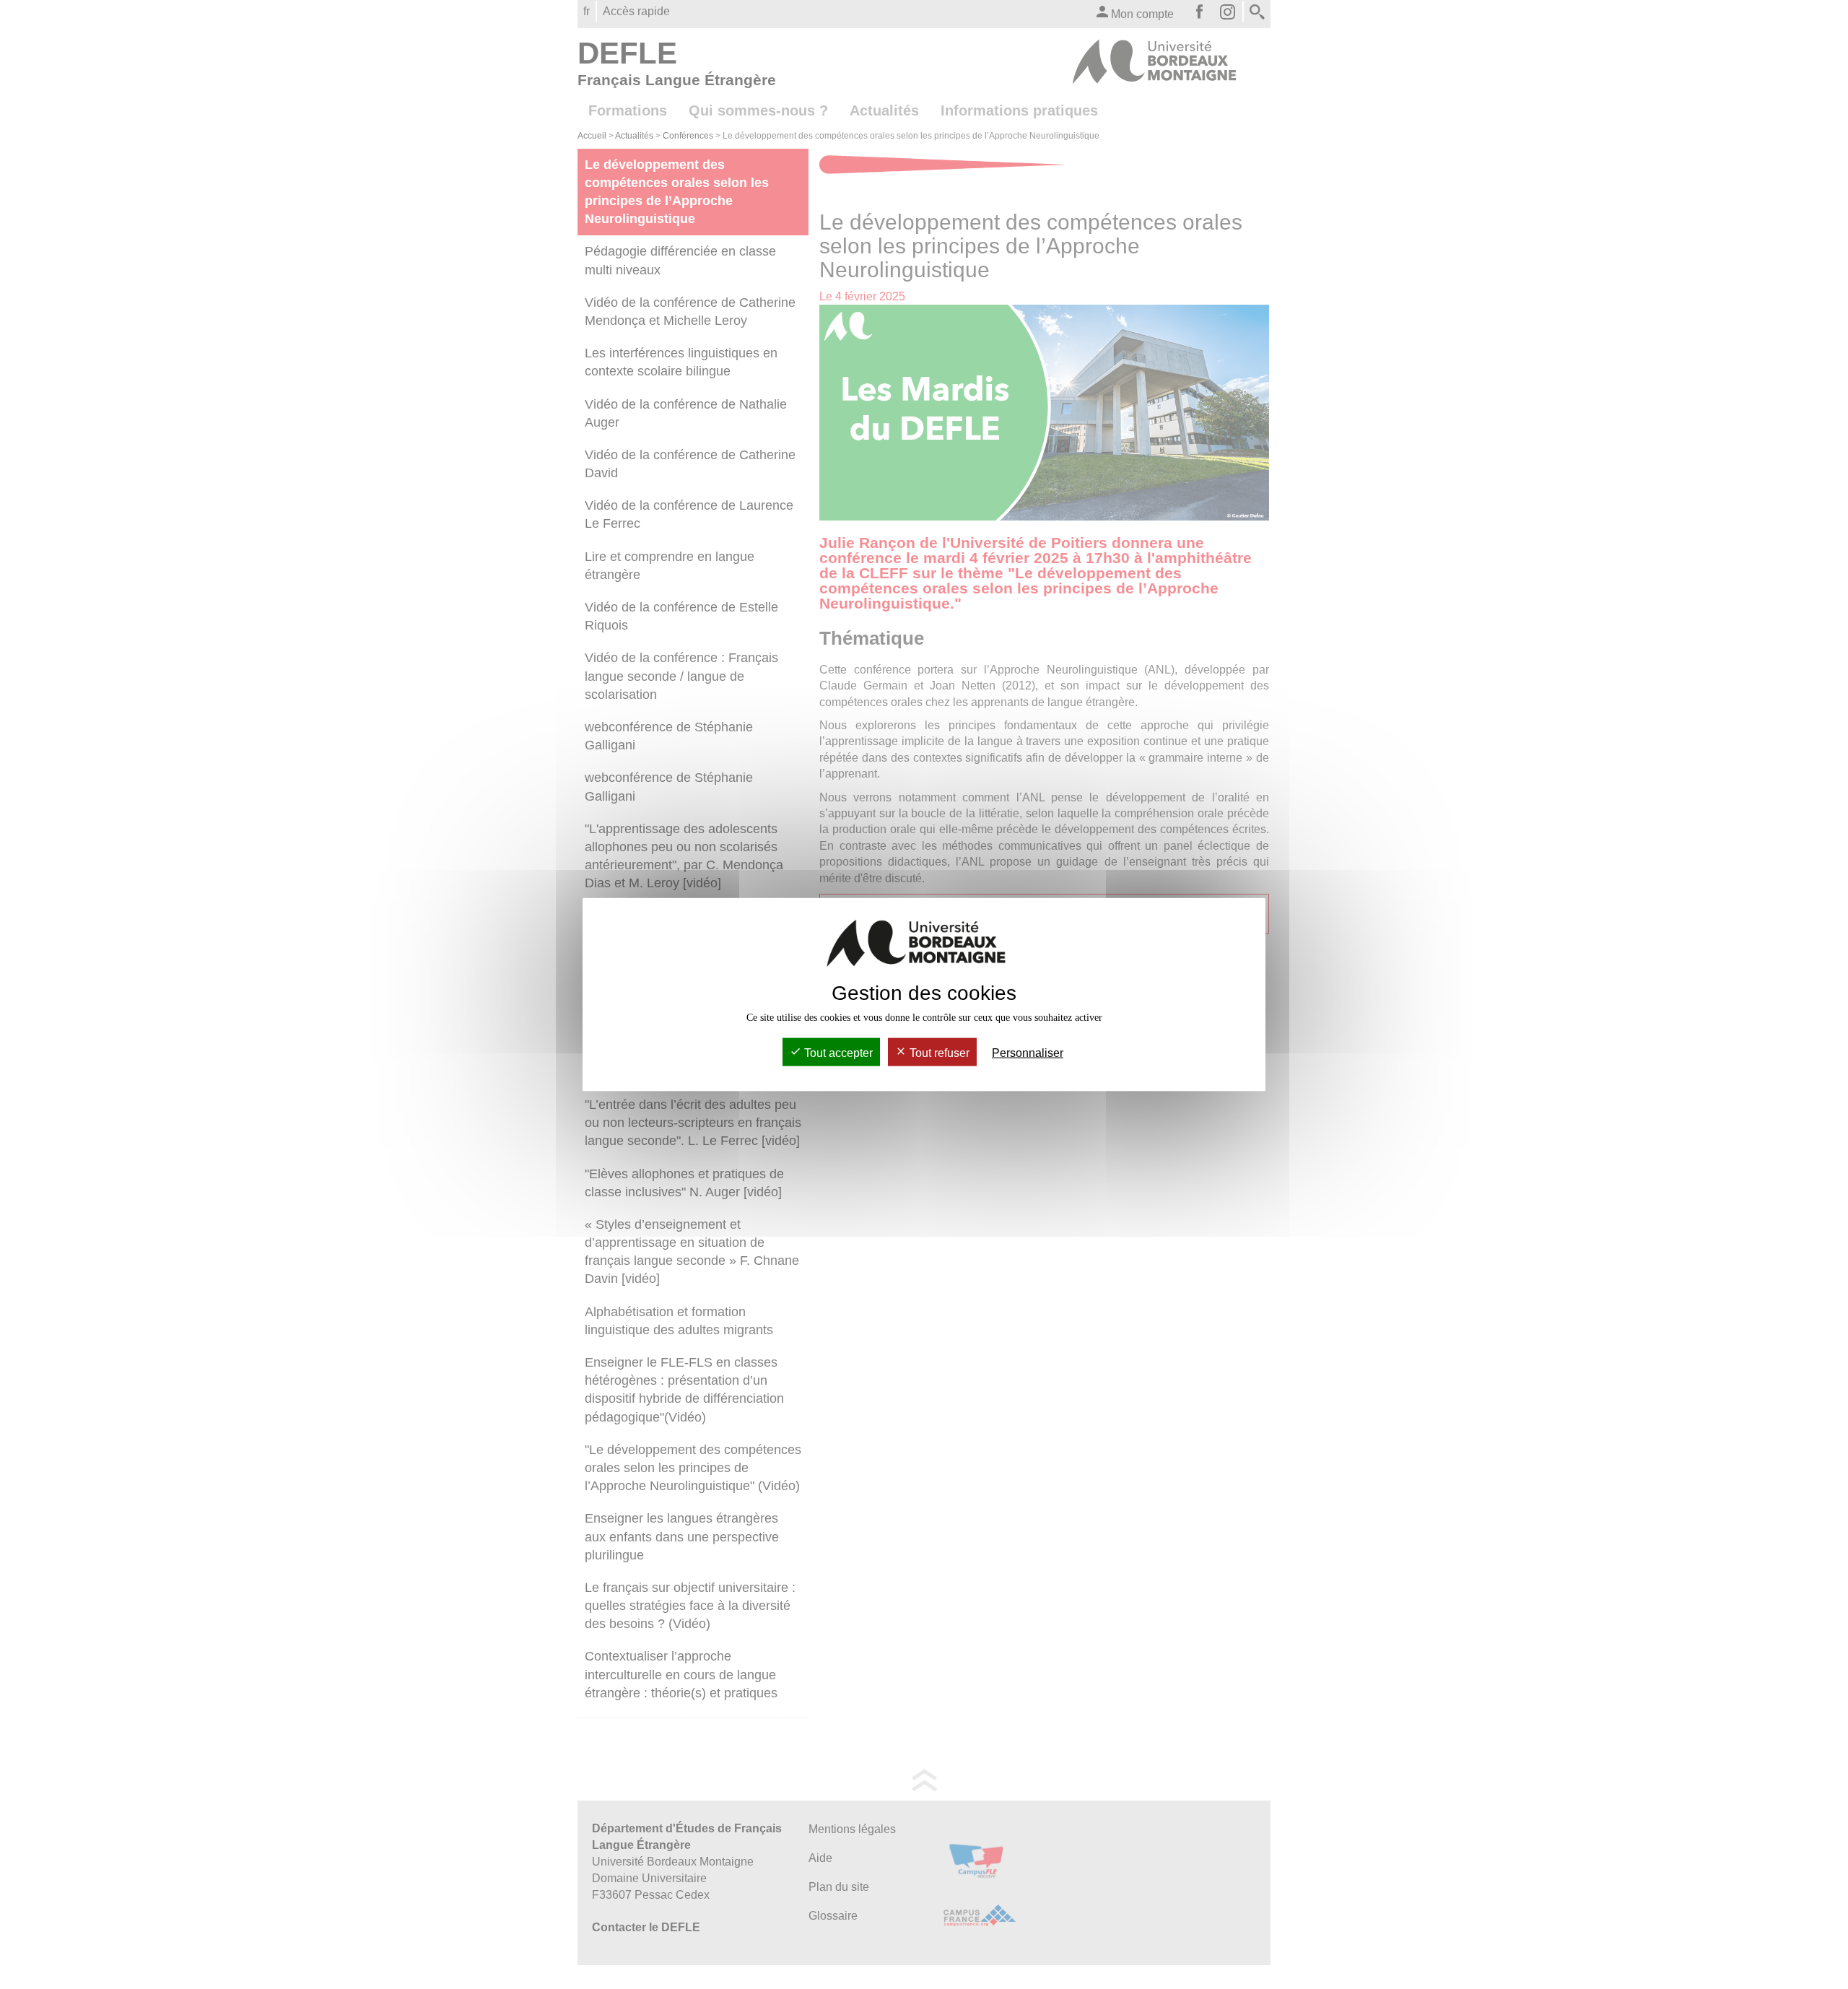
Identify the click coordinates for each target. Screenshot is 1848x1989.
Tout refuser (938, 1053)
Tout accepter (837, 1053)
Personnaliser (1028, 1053)
